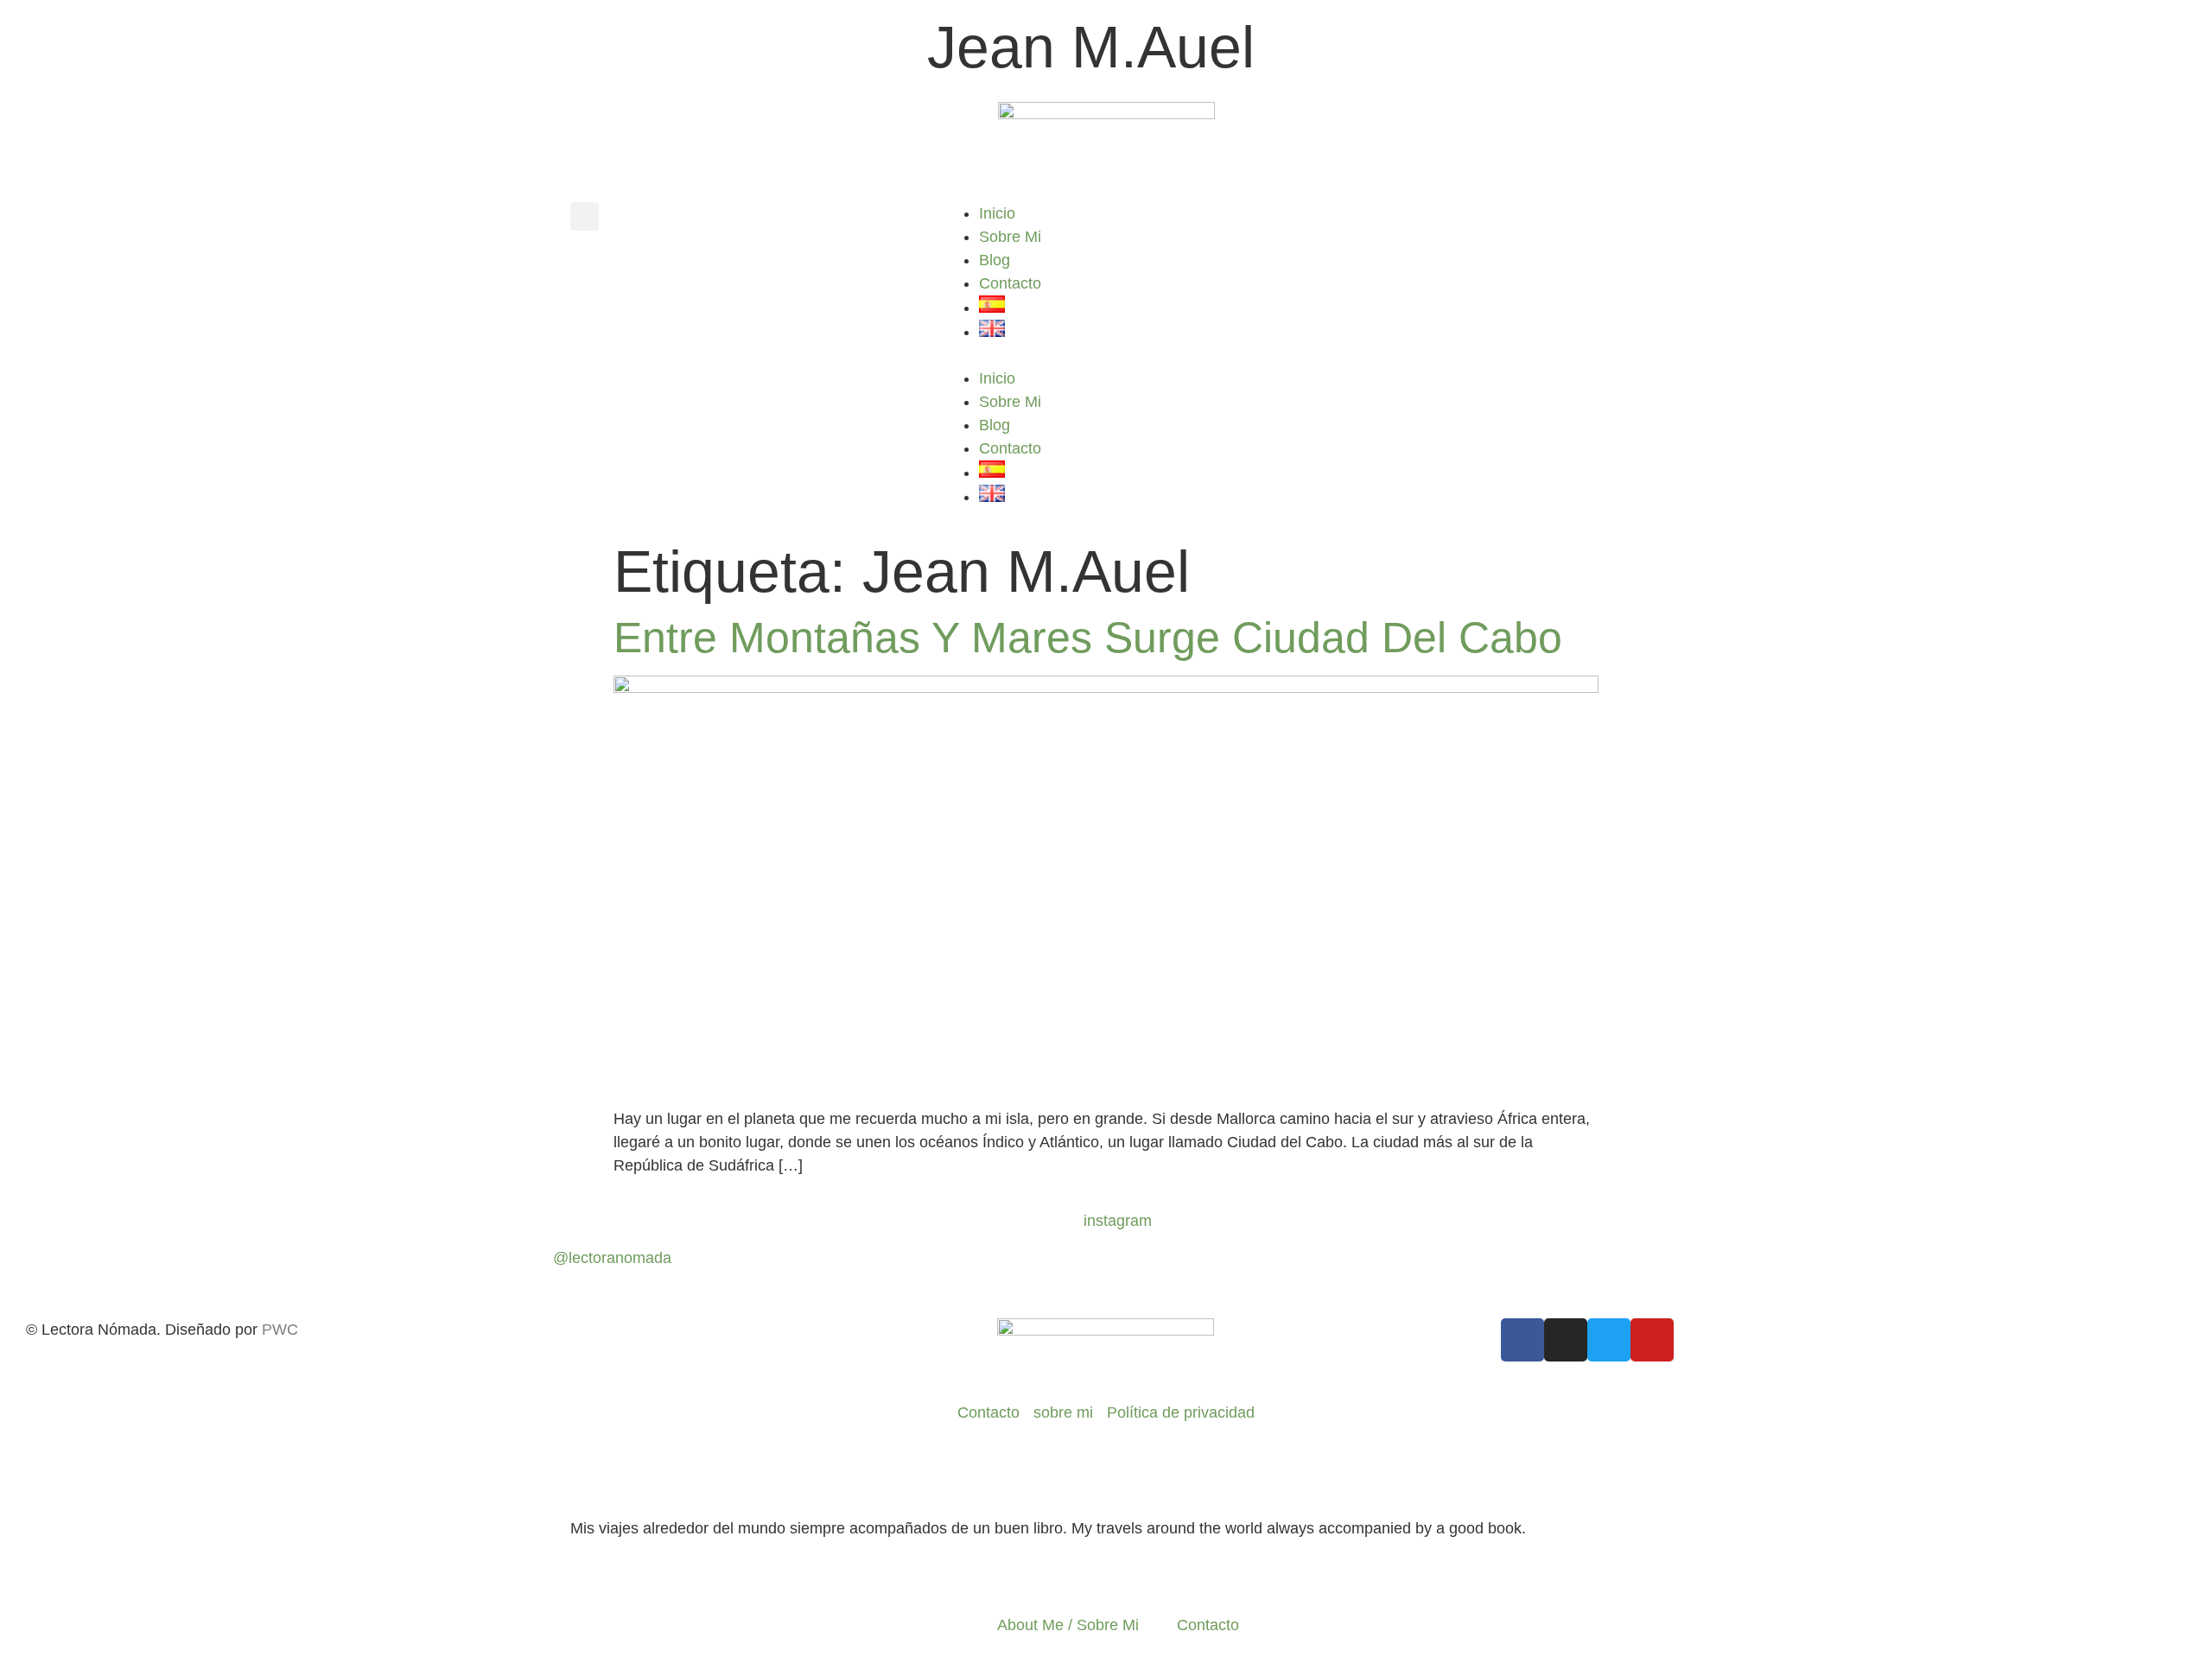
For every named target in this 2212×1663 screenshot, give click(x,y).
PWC (280, 1330)
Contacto (1010, 283)
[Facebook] (1522, 1340)
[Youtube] (1652, 1340)
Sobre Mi (1010, 237)
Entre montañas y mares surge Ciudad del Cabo (1088, 638)
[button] (585, 216)
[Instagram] (1566, 1340)
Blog (995, 260)
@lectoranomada (612, 1258)
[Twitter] (1609, 1340)
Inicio (997, 213)
